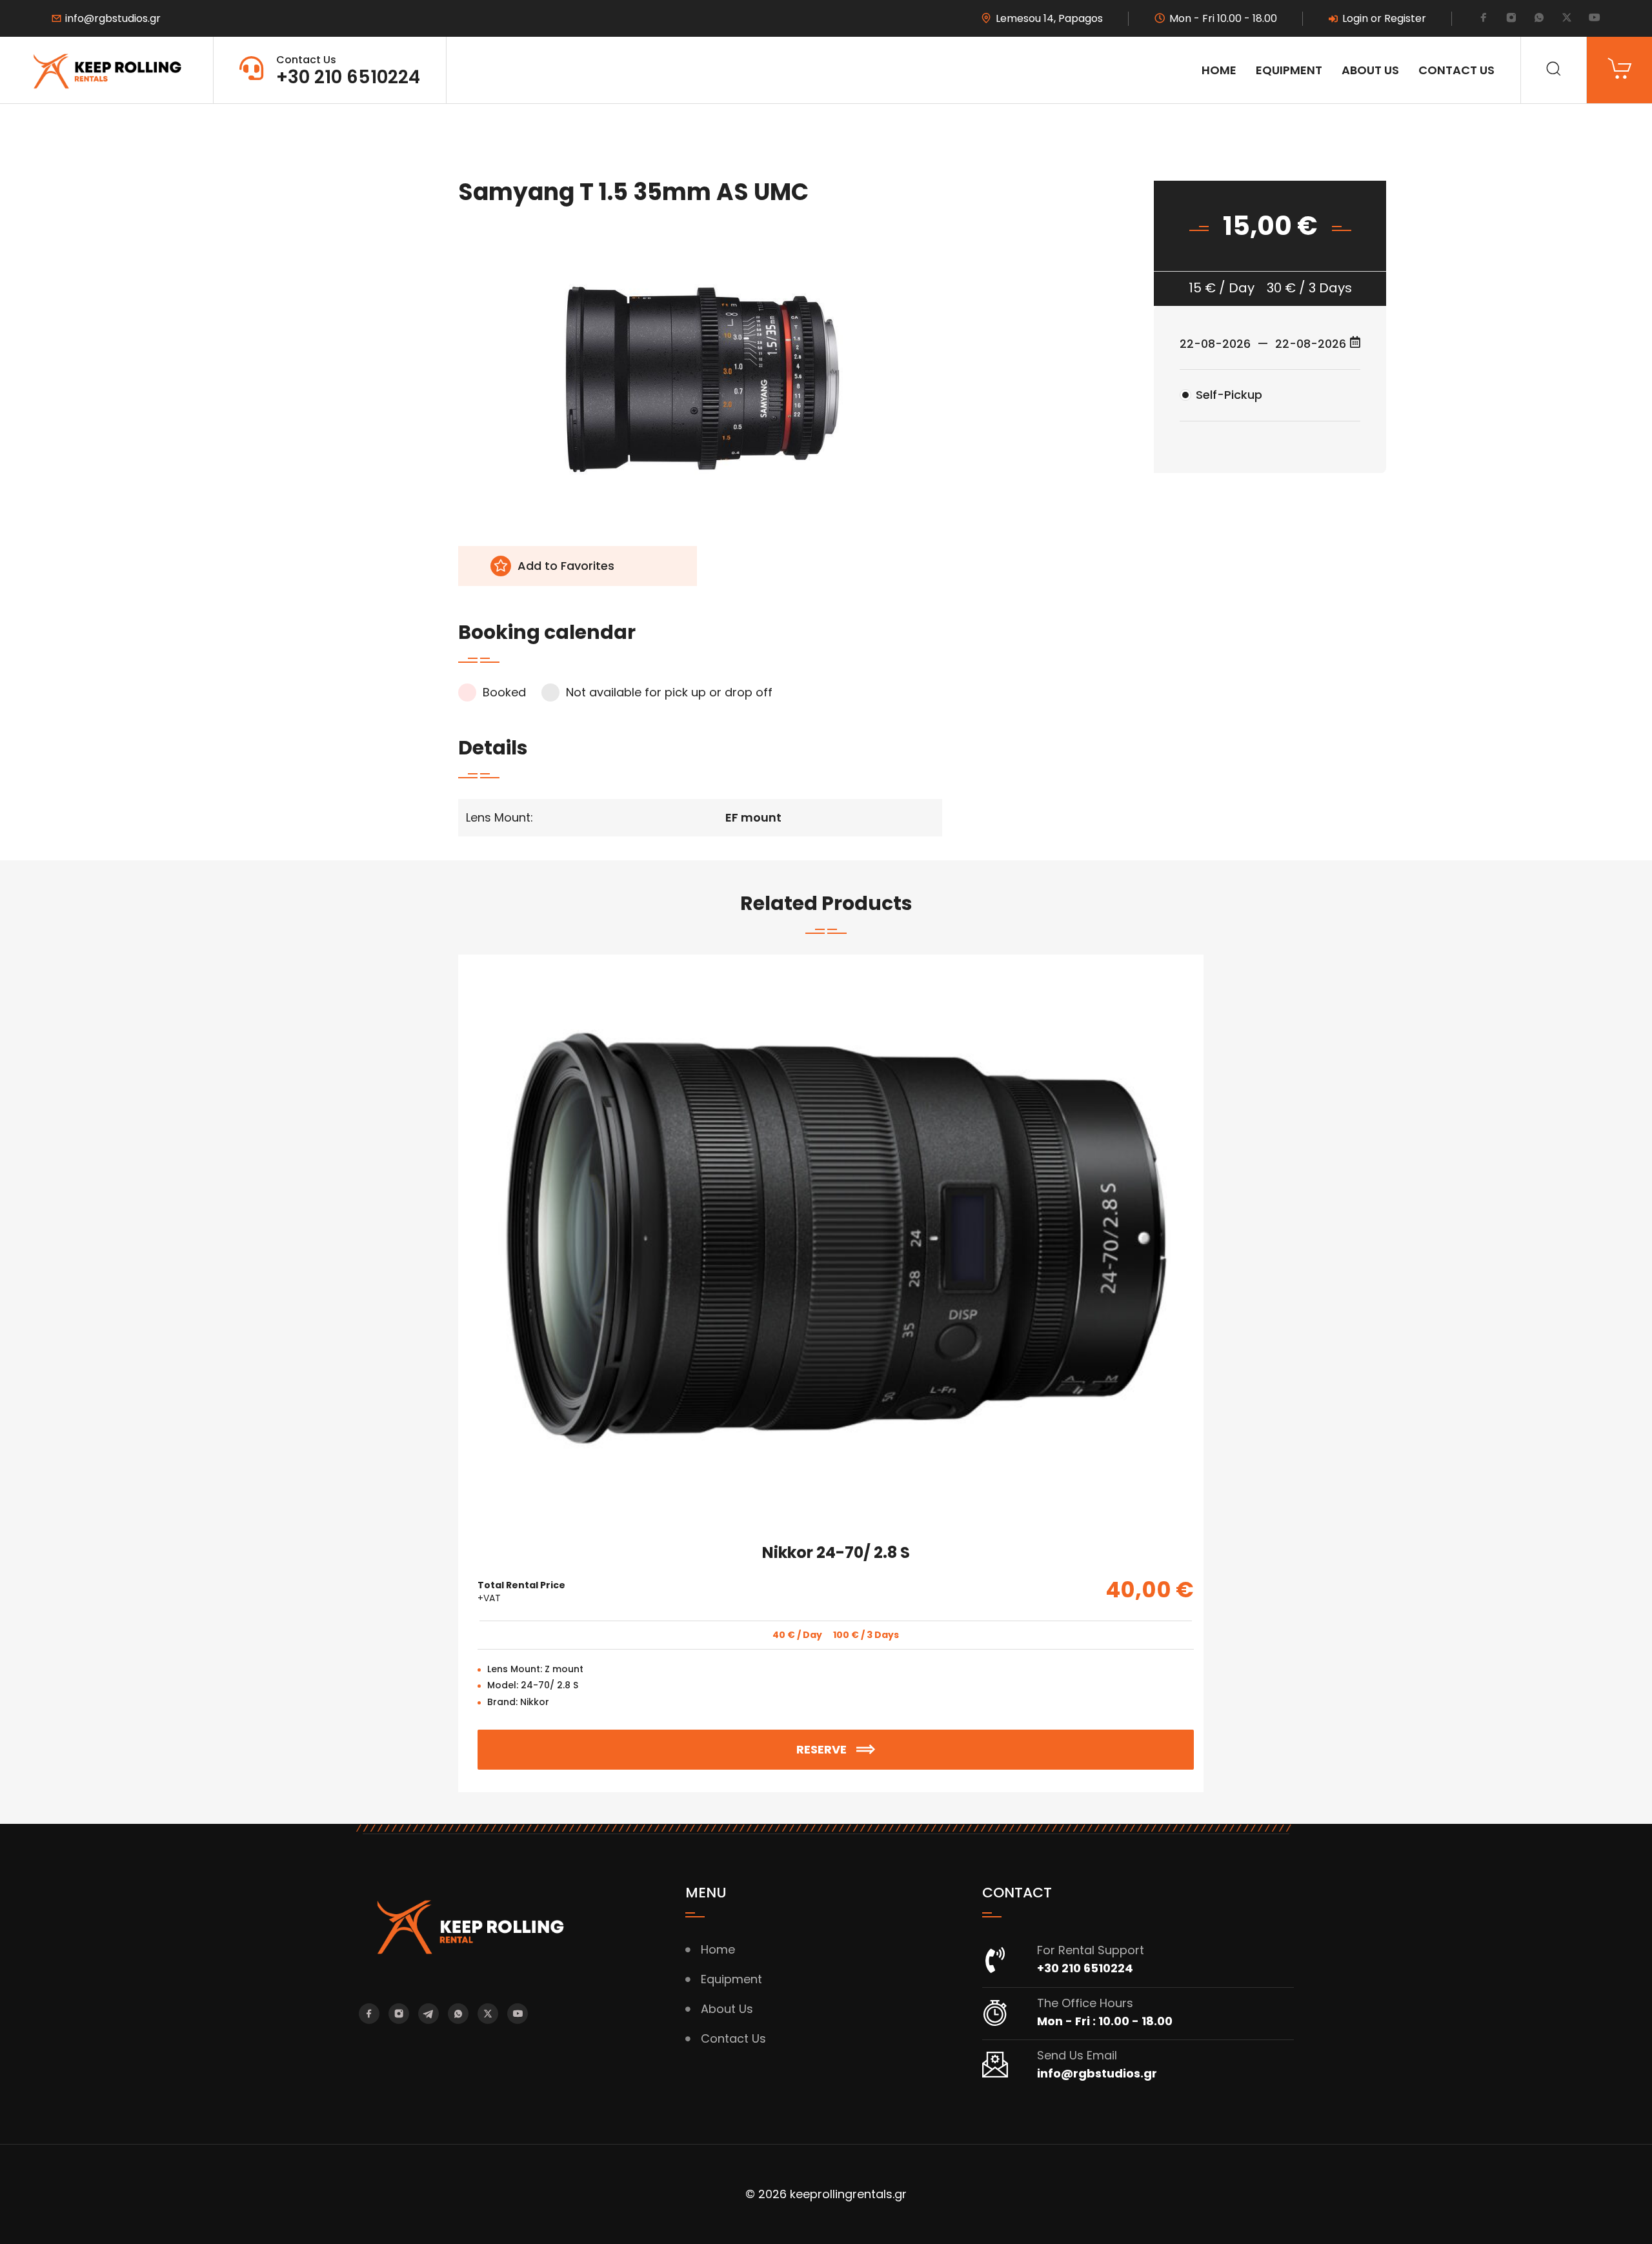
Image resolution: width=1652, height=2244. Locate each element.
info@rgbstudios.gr (113, 19)
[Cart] (1619, 70)
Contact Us (1456, 70)
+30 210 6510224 (348, 77)
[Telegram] (428, 2014)
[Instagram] (1511, 19)
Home (1219, 70)
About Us (1370, 70)
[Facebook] (1484, 19)
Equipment (1289, 70)
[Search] (1554, 70)
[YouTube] (1595, 19)
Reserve (881, 1744)
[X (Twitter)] (1567, 19)
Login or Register (1384, 19)
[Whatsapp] (1539, 19)
